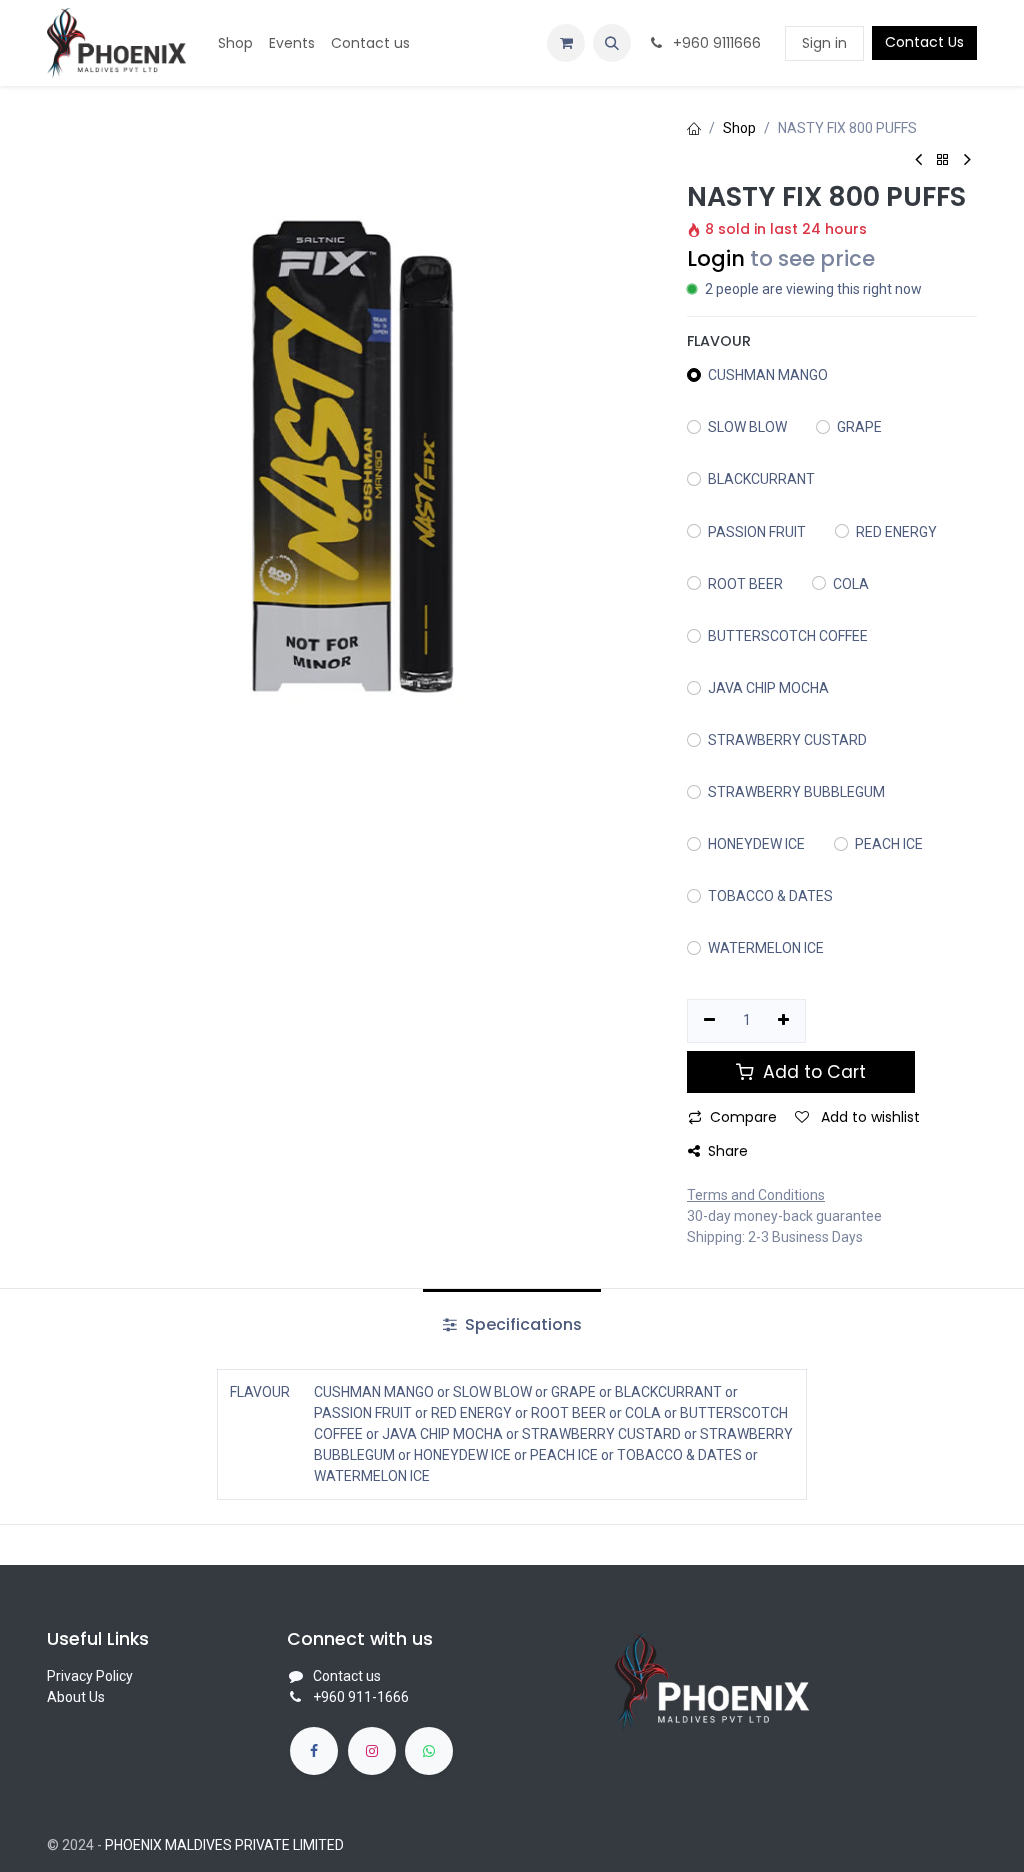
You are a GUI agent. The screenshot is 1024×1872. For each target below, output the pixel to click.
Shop (739, 128)
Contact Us (924, 42)
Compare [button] (743, 1117)
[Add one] (784, 1021)
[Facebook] (314, 1751)
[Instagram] (372, 1751)
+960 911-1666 (361, 1697)
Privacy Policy (90, 1676)
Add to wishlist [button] (868, 1117)
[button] (612, 43)
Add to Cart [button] (812, 1072)
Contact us (347, 1676)
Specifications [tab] (521, 1324)
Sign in (824, 43)
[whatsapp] (429, 1751)
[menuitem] (235, 43)
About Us (76, 1697)
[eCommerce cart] (566, 43)
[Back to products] (943, 160)
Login (716, 258)
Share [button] (728, 1151)
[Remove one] (709, 1021)
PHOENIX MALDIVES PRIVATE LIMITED (224, 1845)
